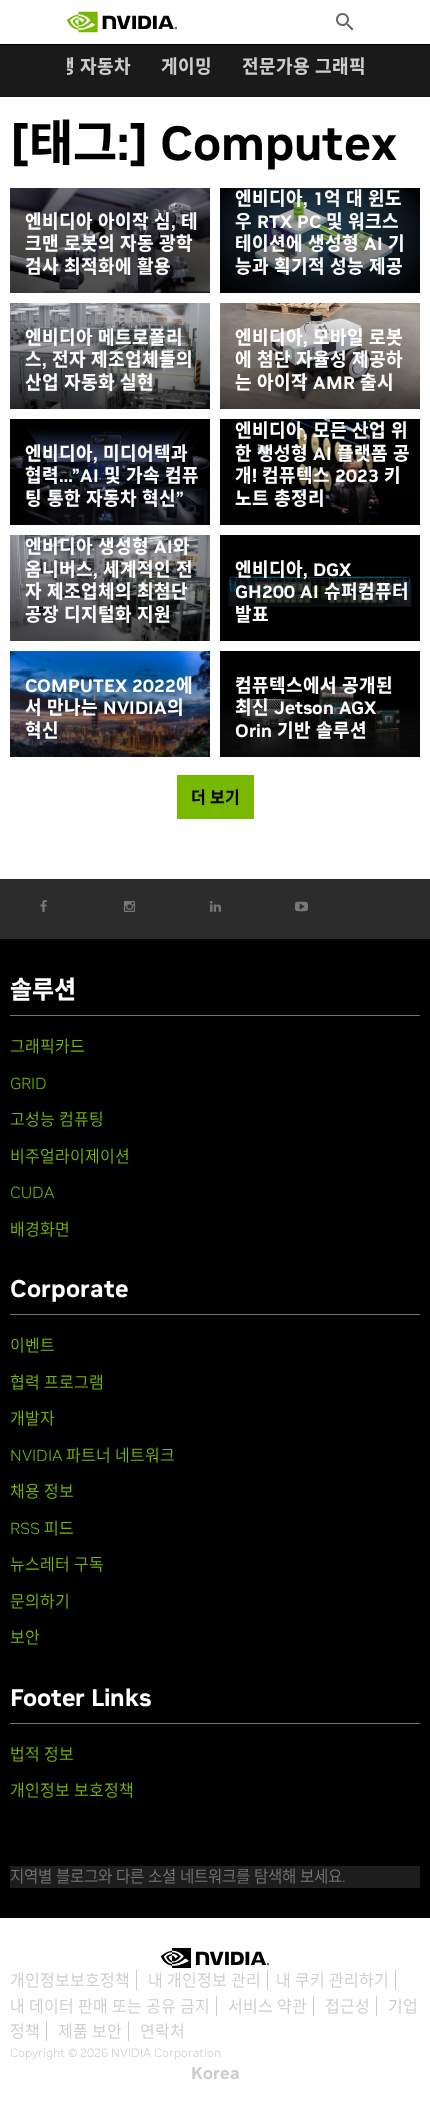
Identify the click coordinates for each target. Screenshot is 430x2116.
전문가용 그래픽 (304, 66)
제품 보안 (90, 2031)
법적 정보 (42, 1754)
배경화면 (40, 1229)
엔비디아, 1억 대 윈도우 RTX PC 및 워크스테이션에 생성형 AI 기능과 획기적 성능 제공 (320, 233)
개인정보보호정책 (70, 1980)
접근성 (347, 2006)
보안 (25, 1637)
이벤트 (32, 1345)
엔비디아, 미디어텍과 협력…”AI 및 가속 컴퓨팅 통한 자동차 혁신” (112, 476)
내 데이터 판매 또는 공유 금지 (110, 2006)
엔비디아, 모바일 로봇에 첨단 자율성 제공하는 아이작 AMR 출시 (319, 360)
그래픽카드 (47, 1046)
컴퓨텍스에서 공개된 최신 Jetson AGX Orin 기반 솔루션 (314, 708)
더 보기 (215, 797)
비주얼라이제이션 (70, 1156)
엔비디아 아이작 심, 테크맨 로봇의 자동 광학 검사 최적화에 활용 (111, 244)
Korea (215, 2073)
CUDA (32, 1192)
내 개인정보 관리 (204, 1980)
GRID (28, 1083)
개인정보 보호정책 (72, 1790)
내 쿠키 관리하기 (332, 1980)
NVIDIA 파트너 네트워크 (92, 1455)
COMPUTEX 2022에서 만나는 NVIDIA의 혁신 (109, 708)
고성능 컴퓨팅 (57, 1119)
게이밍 (186, 66)
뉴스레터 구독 (57, 1564)
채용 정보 (42, 1491)
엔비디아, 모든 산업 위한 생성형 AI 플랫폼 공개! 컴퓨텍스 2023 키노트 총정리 (322, 465)
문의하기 (40, 1601)
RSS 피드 (42, 1528)
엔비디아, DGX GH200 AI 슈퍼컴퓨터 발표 (322, 592)
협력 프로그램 (57, 1382)
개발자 (32, 1418)
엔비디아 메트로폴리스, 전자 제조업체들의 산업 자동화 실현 (109, 360)
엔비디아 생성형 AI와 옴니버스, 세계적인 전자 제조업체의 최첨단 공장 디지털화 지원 (109, 581)
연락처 (162, 2031)
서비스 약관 (267, 2006)
